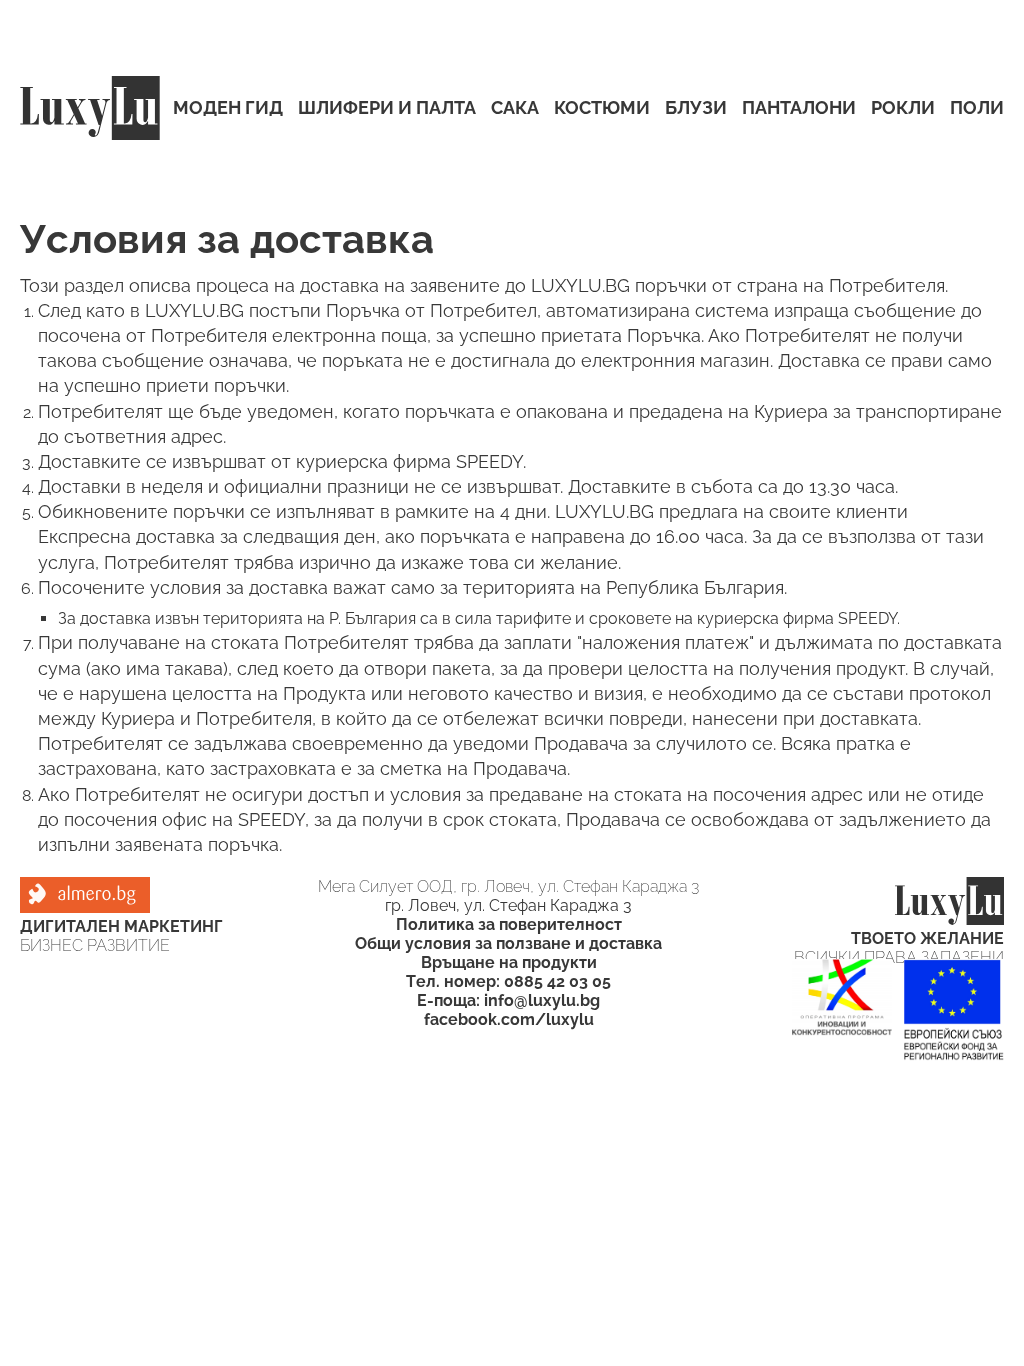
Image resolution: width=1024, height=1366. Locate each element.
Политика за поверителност (509, 924)
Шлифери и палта (387, 108)
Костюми (602, 108)
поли (977, 108)
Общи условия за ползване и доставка (508, 943)
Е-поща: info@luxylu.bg (508, 1000)
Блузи (696, 108)
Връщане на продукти (509, 962)
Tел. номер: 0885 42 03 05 (508, 981)
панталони (799, 108)
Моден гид (228, 108)
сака (515, 108)
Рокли (903, 108)
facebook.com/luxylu (509, 1019)
